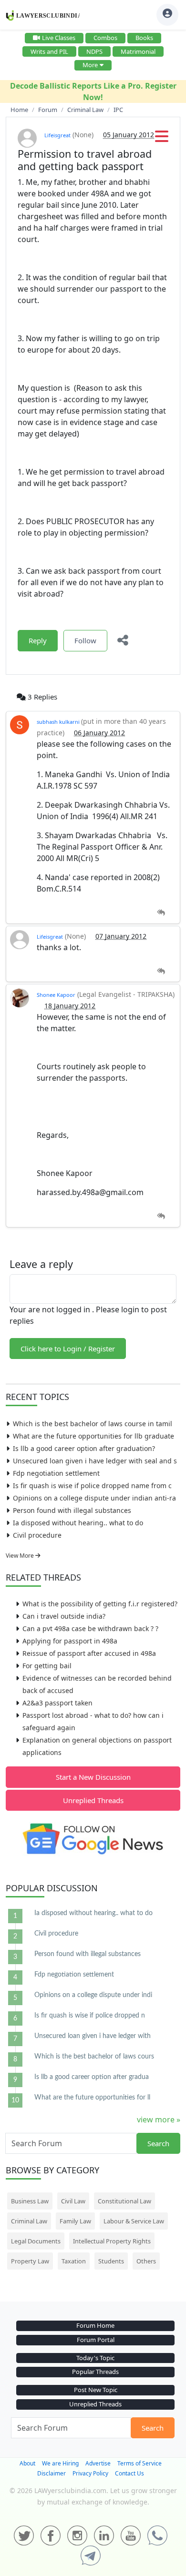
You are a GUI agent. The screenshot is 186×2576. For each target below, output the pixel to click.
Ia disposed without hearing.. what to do (78, 1523)
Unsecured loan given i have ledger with (93, 2036)
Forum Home (95, 2325)
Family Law (75, 2221)
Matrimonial (138, 51)
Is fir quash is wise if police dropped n (90, 2016)
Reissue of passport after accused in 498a (89, 1653)
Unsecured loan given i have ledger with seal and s (95, 1461)
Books (144, 38)
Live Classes (59, 38)
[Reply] (161, 913)
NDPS (94, 51)
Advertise (98, 2463)
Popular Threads (95, 2372)
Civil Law (73, 2201)
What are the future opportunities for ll (92, 2098)
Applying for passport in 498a (70, 1641)
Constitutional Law (124, 2201)
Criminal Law (29, 2221)
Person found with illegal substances (72, 1510)
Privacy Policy (90, 2473)
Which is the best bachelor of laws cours (94, 2057)
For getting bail (47, 1666)
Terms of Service (139, 2463)
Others (146, 2261)
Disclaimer (52, 2473)
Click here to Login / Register (68, 1349)
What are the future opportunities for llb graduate (93, 1436)
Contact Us (129, 2473)
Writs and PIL (49, 51)
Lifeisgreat (57, 135)
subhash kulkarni (59, 722)
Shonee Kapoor (56, 995)
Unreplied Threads (93, 1800)
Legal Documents (36, 2241)
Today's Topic (95, 2358)
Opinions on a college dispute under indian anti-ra (94, 1498)
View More (21, 1556)
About (27, 2463)
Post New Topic (96, 2390)
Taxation (74, 2261)
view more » (159, 2120)
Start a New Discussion (93, 1777)
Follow (85, 640)
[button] (162, 139)
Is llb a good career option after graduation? (84, 1448)
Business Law (30, 2201)
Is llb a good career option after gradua (92, 2077)
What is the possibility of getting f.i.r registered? (100, 1604)
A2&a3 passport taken (57, 1703)
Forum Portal (96, 2340)
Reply (38, 640)
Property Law (30, 2261)
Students (111, 2261)
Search (158, 2143)
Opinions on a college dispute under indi (93, 1995)
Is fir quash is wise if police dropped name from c (92, 1486)
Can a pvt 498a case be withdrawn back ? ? (90, 1628)
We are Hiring (60, 2463)
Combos (105, 38)
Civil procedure (37, 1535)
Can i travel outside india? (64, 1616)
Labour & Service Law (134, 2221)
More (90, 65)
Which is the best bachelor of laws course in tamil (93, 1424)
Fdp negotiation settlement (56, 1473)
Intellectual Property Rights (112, 2241)
